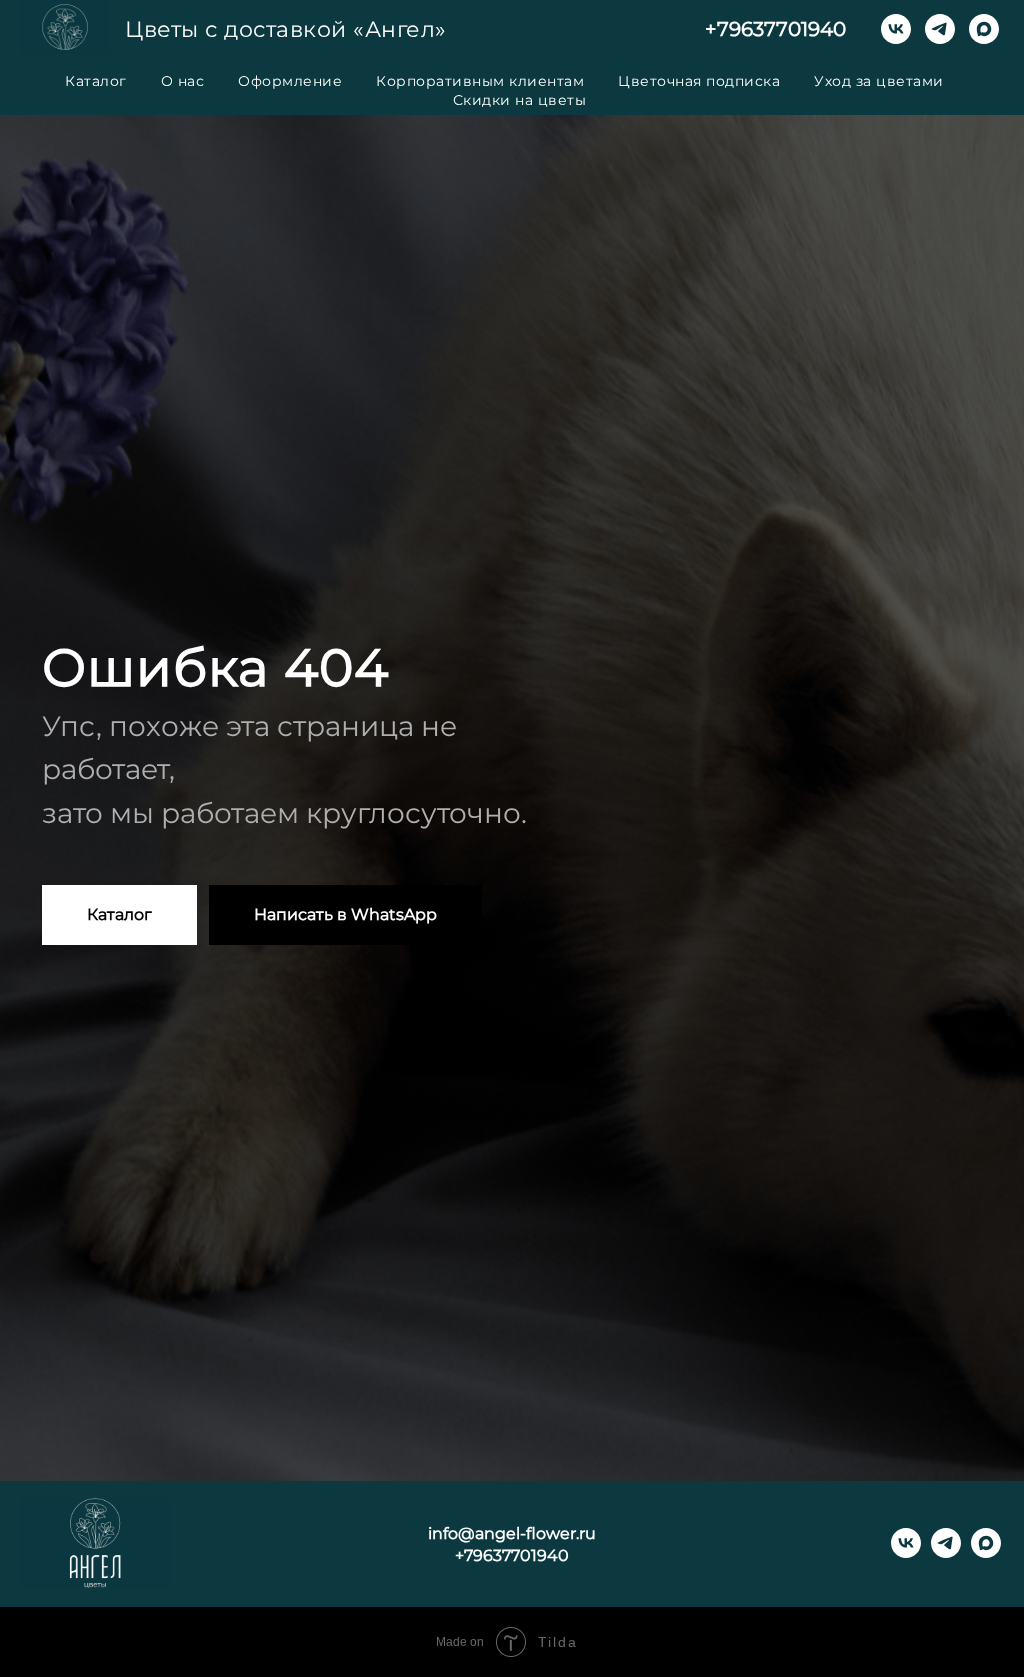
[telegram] (940, 29)
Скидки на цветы (520, 100)
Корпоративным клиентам (480, 81)
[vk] (896, 29)
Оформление (290, 81)
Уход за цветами (879, 81)
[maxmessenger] (984, 29)
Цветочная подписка (699, 81)
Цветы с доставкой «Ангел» (286, 29)
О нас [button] (183, 81)
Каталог (96, 81)
